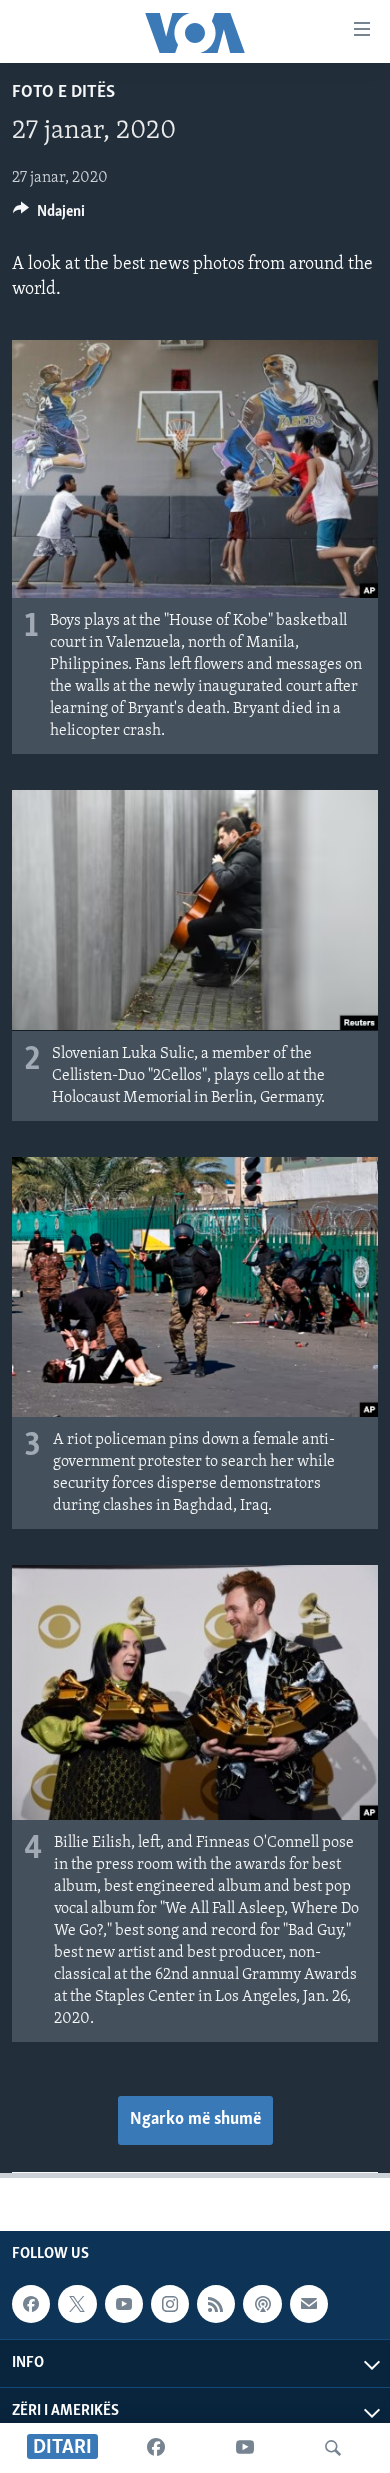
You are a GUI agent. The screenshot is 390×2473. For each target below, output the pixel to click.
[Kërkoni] (333, 2448)
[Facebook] (156, 2448)
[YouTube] (245, 2448)
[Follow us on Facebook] (31, 2304)
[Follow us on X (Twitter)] (77, 2304)
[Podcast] (262, 2304)
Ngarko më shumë (195, 2120)
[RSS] (216, 2304)
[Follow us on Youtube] (124, 2304)
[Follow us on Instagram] (170, 2304)
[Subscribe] (309, 2304)
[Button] (49, 216)
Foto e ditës (63, 93)
